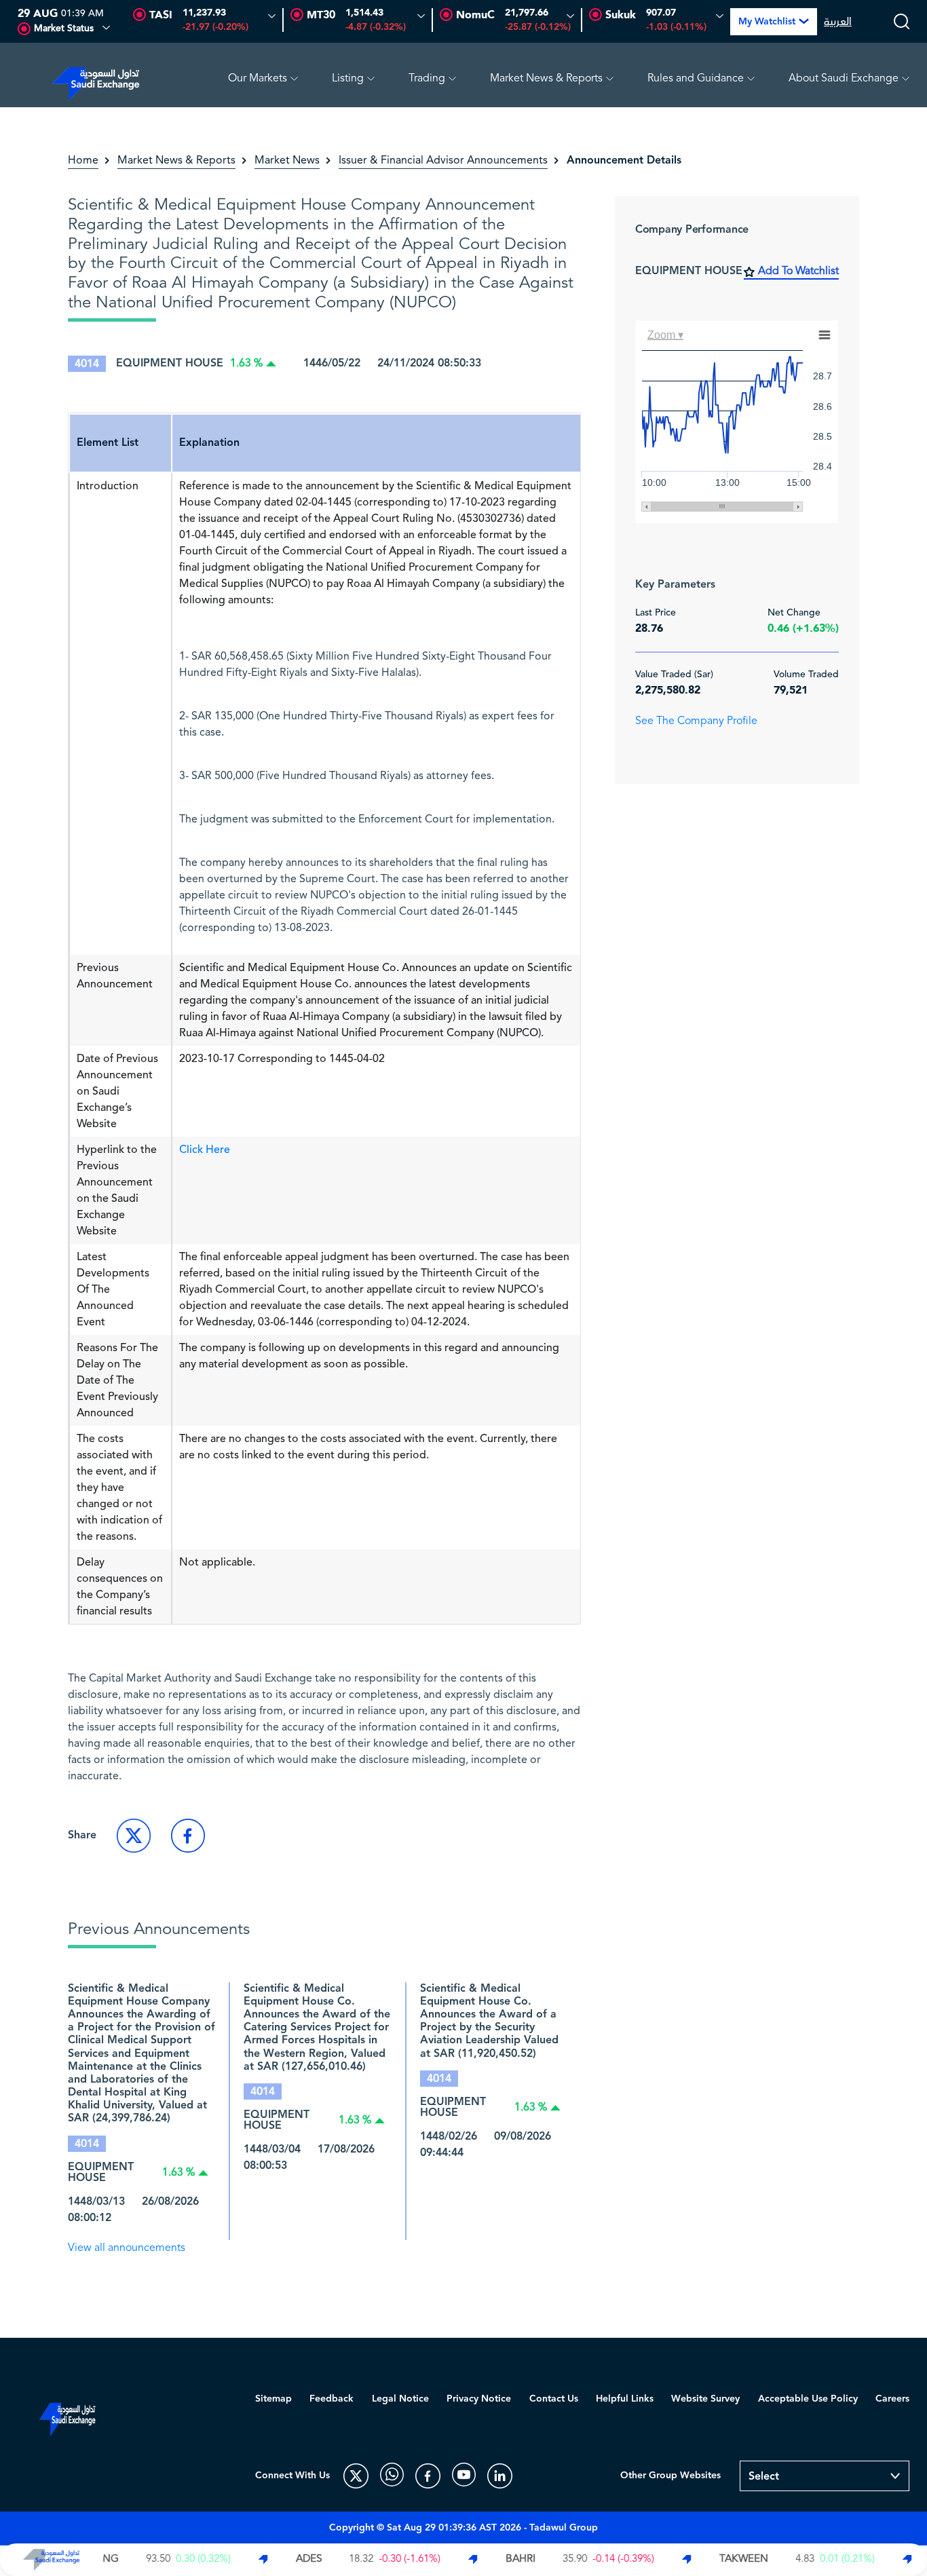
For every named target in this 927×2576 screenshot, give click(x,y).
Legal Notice (400, 2399)
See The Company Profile (696, 721)
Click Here (205, 1150)
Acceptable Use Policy (808, 2399)
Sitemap (273, 2399)
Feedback (332, 2399)
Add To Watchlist (798, 271)
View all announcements (127, 2248)
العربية (838, 22)
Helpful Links (625, 2399)
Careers (892, 2399)
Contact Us (554, 2399)
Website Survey (705, 2399)
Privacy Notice (479, 2399)
